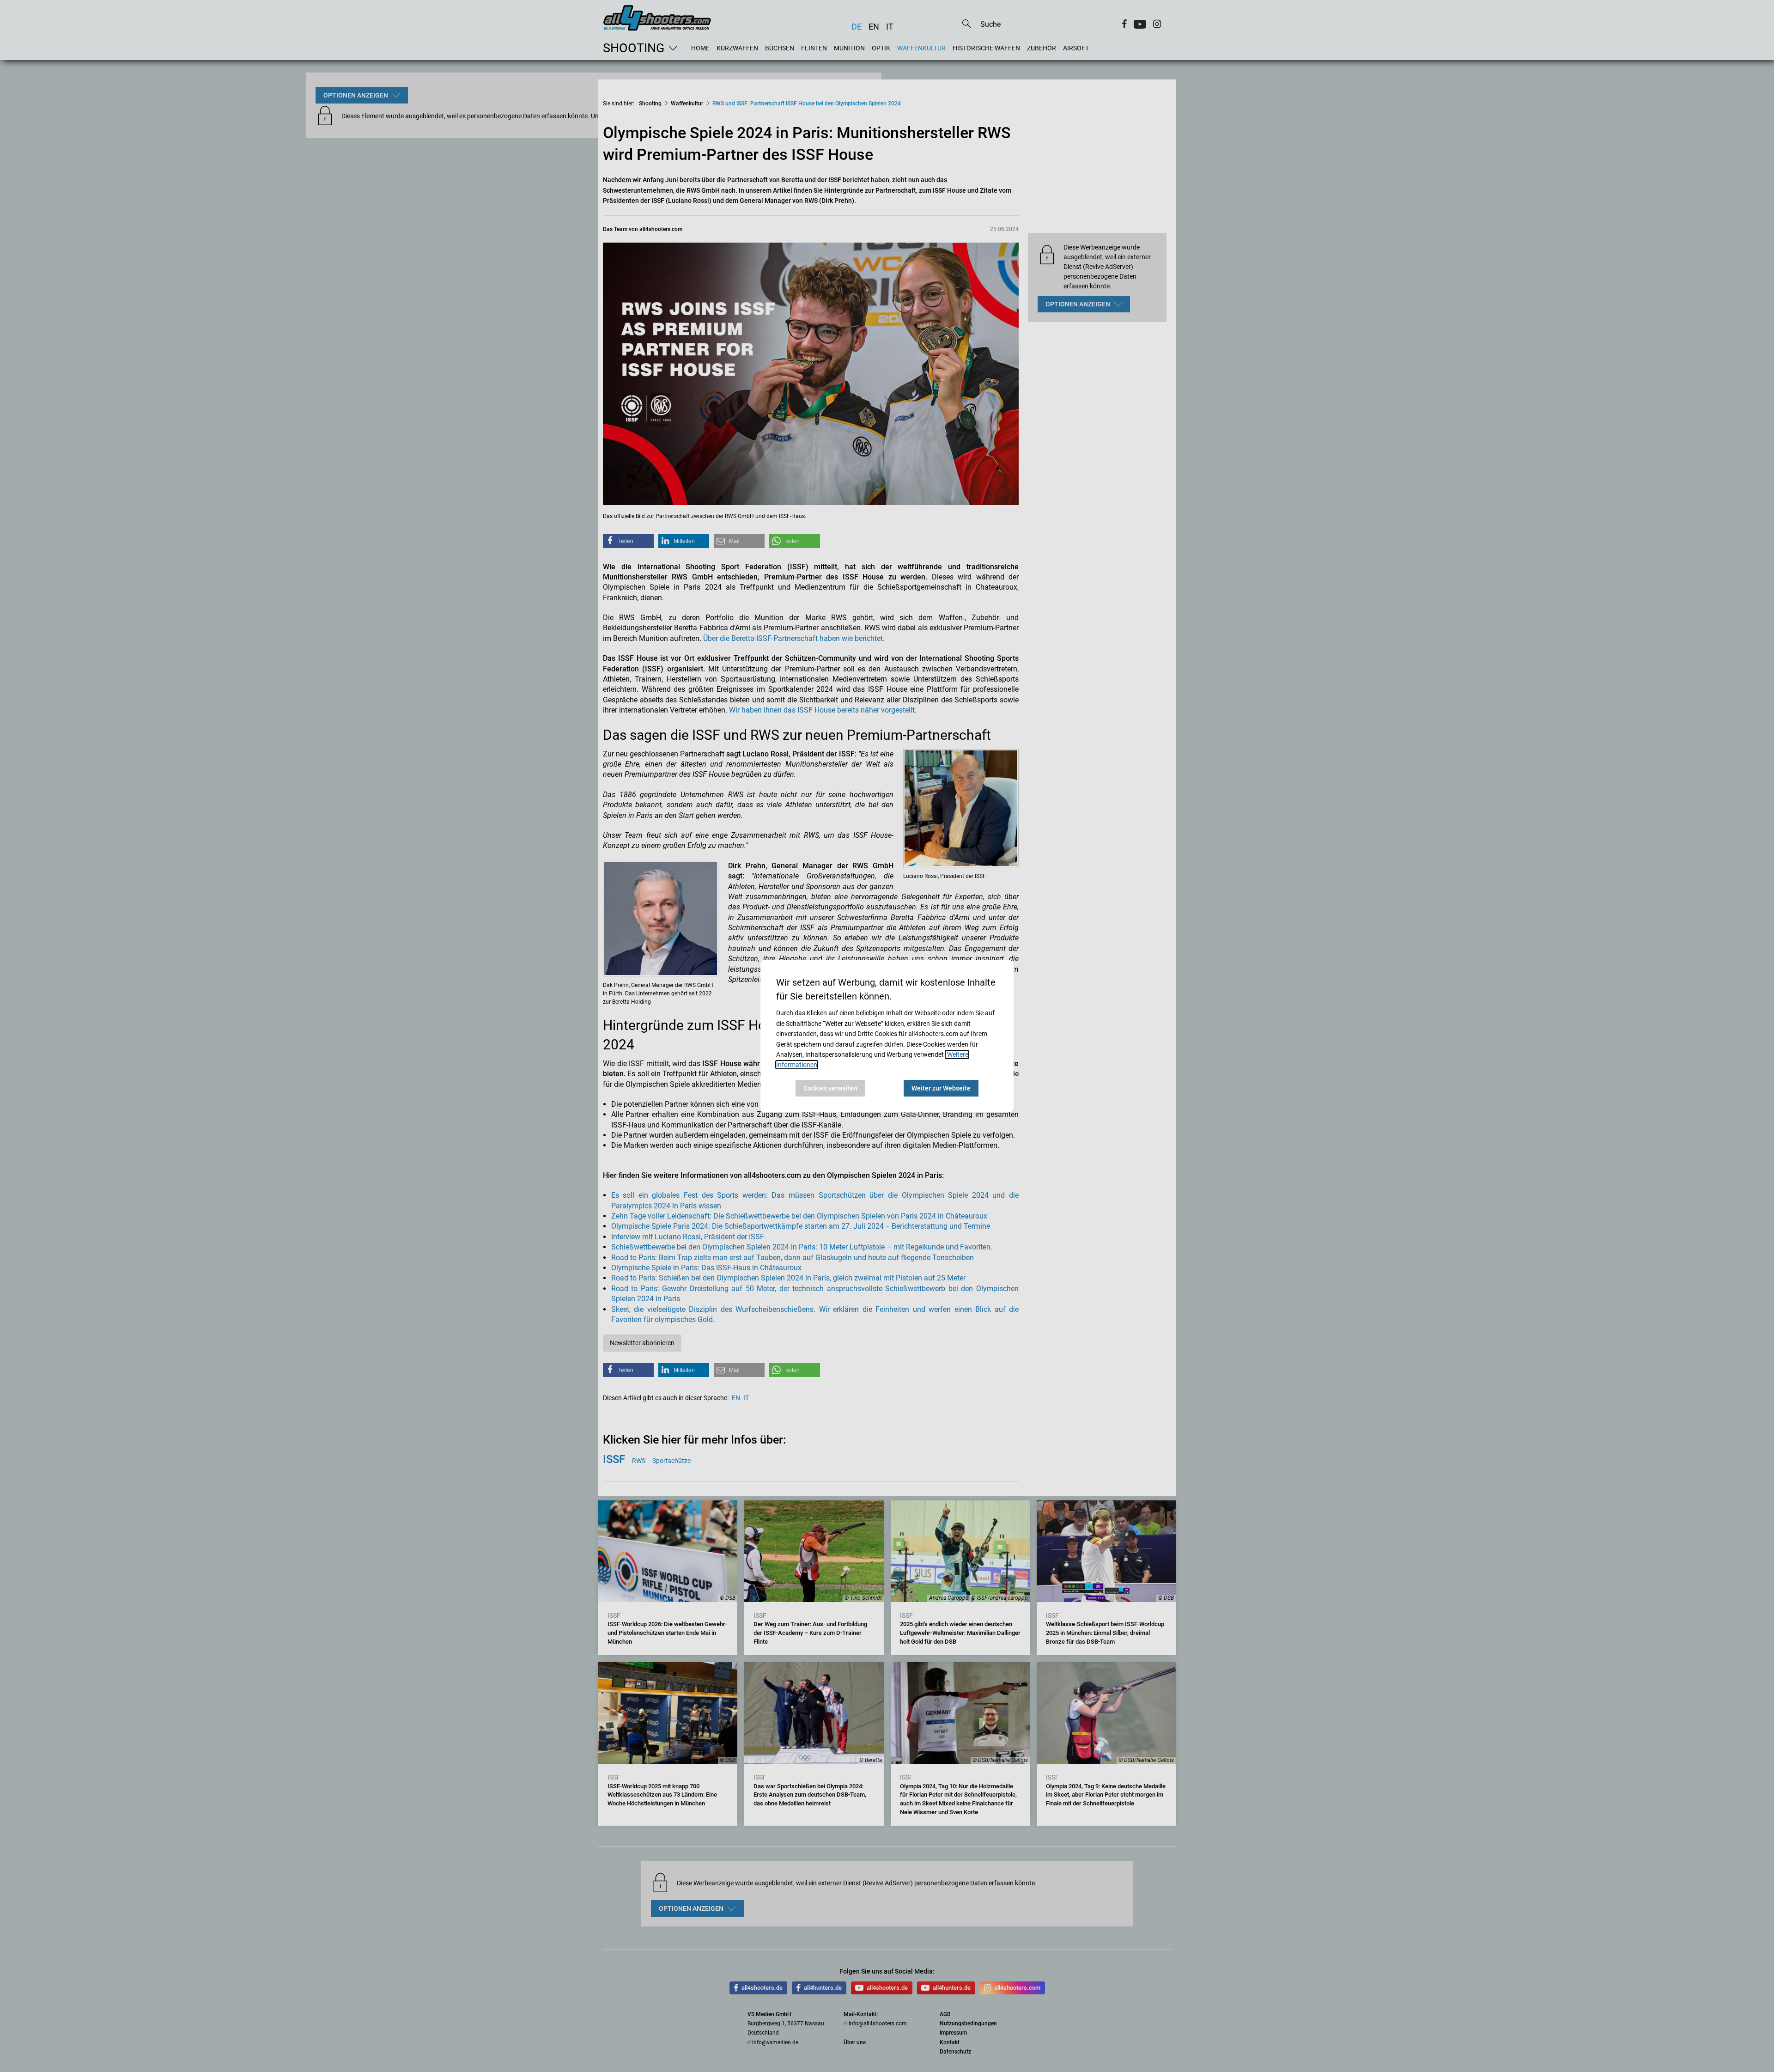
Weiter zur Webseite (941, 1088)
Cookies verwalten (830, 1088)
